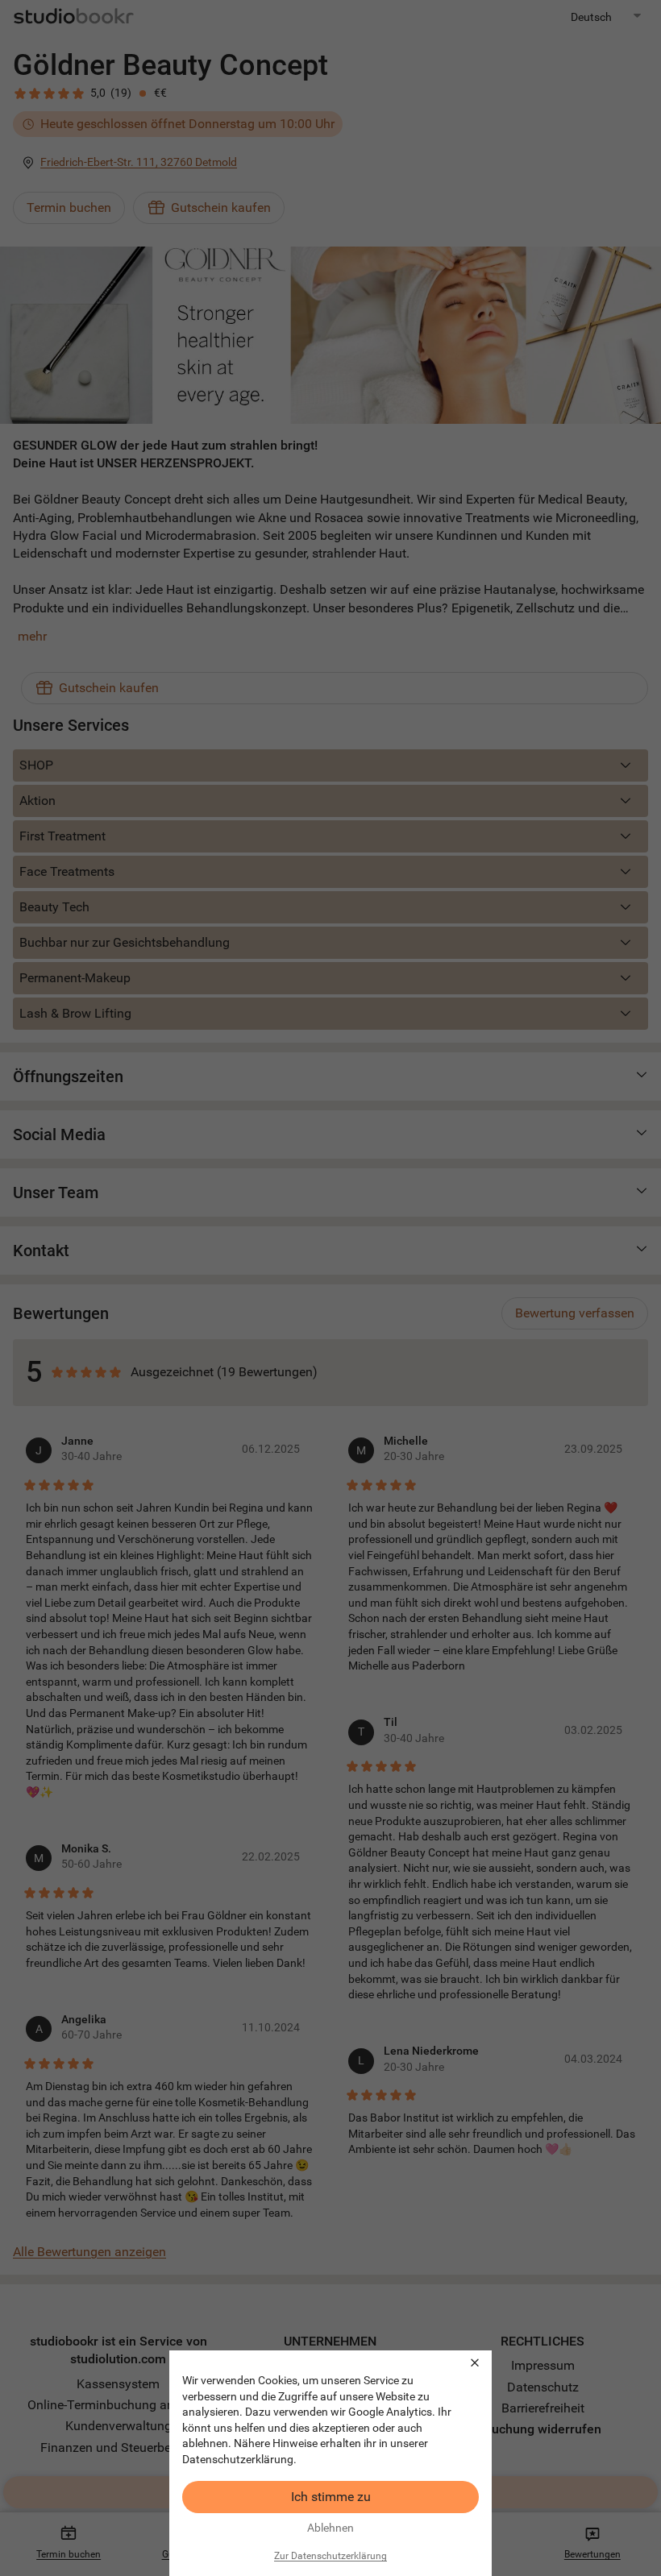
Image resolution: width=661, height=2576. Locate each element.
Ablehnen (330, 2528)
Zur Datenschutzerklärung (330, 2556)
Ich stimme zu (331, 2497)
